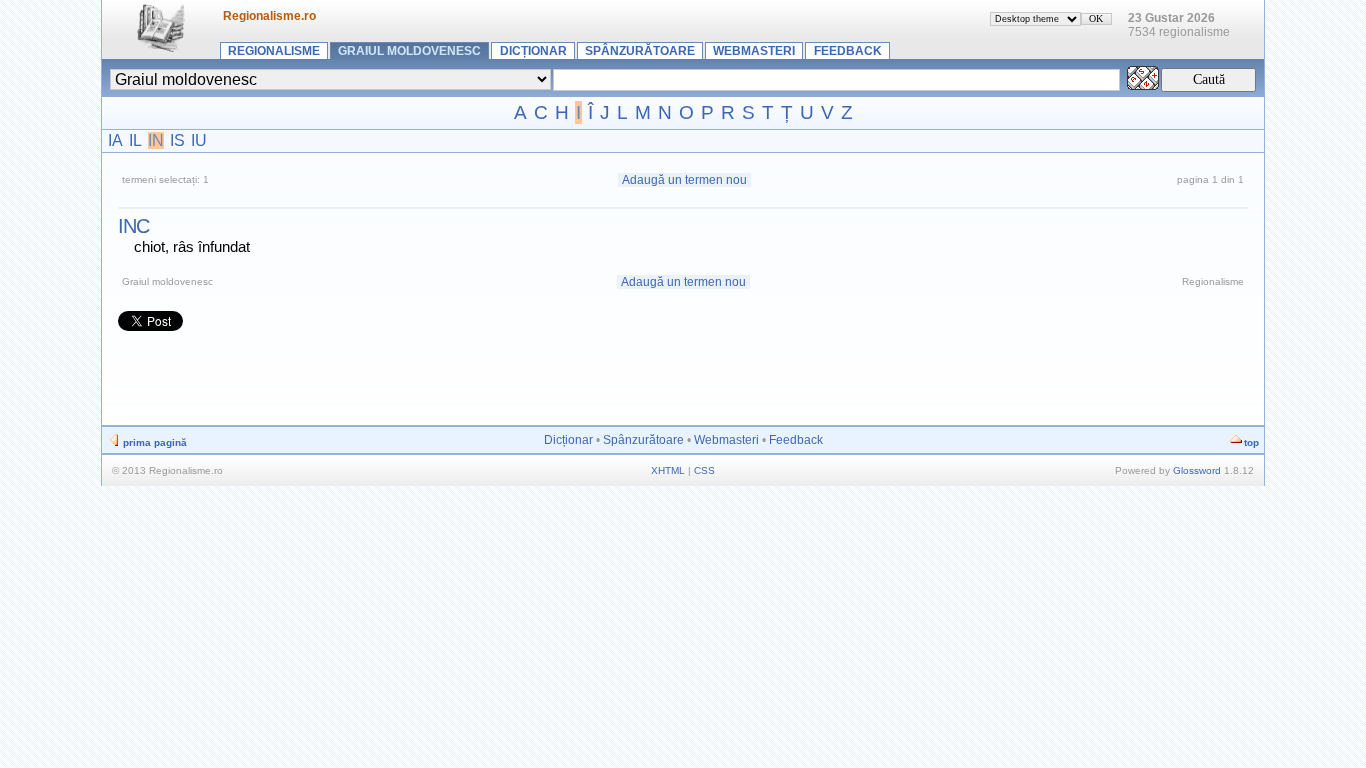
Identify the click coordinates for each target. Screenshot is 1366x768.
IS (177, 140)
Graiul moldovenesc (409, 51)
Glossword (1197, 470)
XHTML (668, 470)
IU (199, 140)
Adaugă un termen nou (684, 180)
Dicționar (533, 51)
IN (156, 140)
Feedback (848, 51)
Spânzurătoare (640, 51)
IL (135, 140)
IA (115, 140)
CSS (704, 470)
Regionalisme (274, 51)
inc (133, 226)
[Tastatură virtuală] (1143, 84)
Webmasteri (754, 51)
